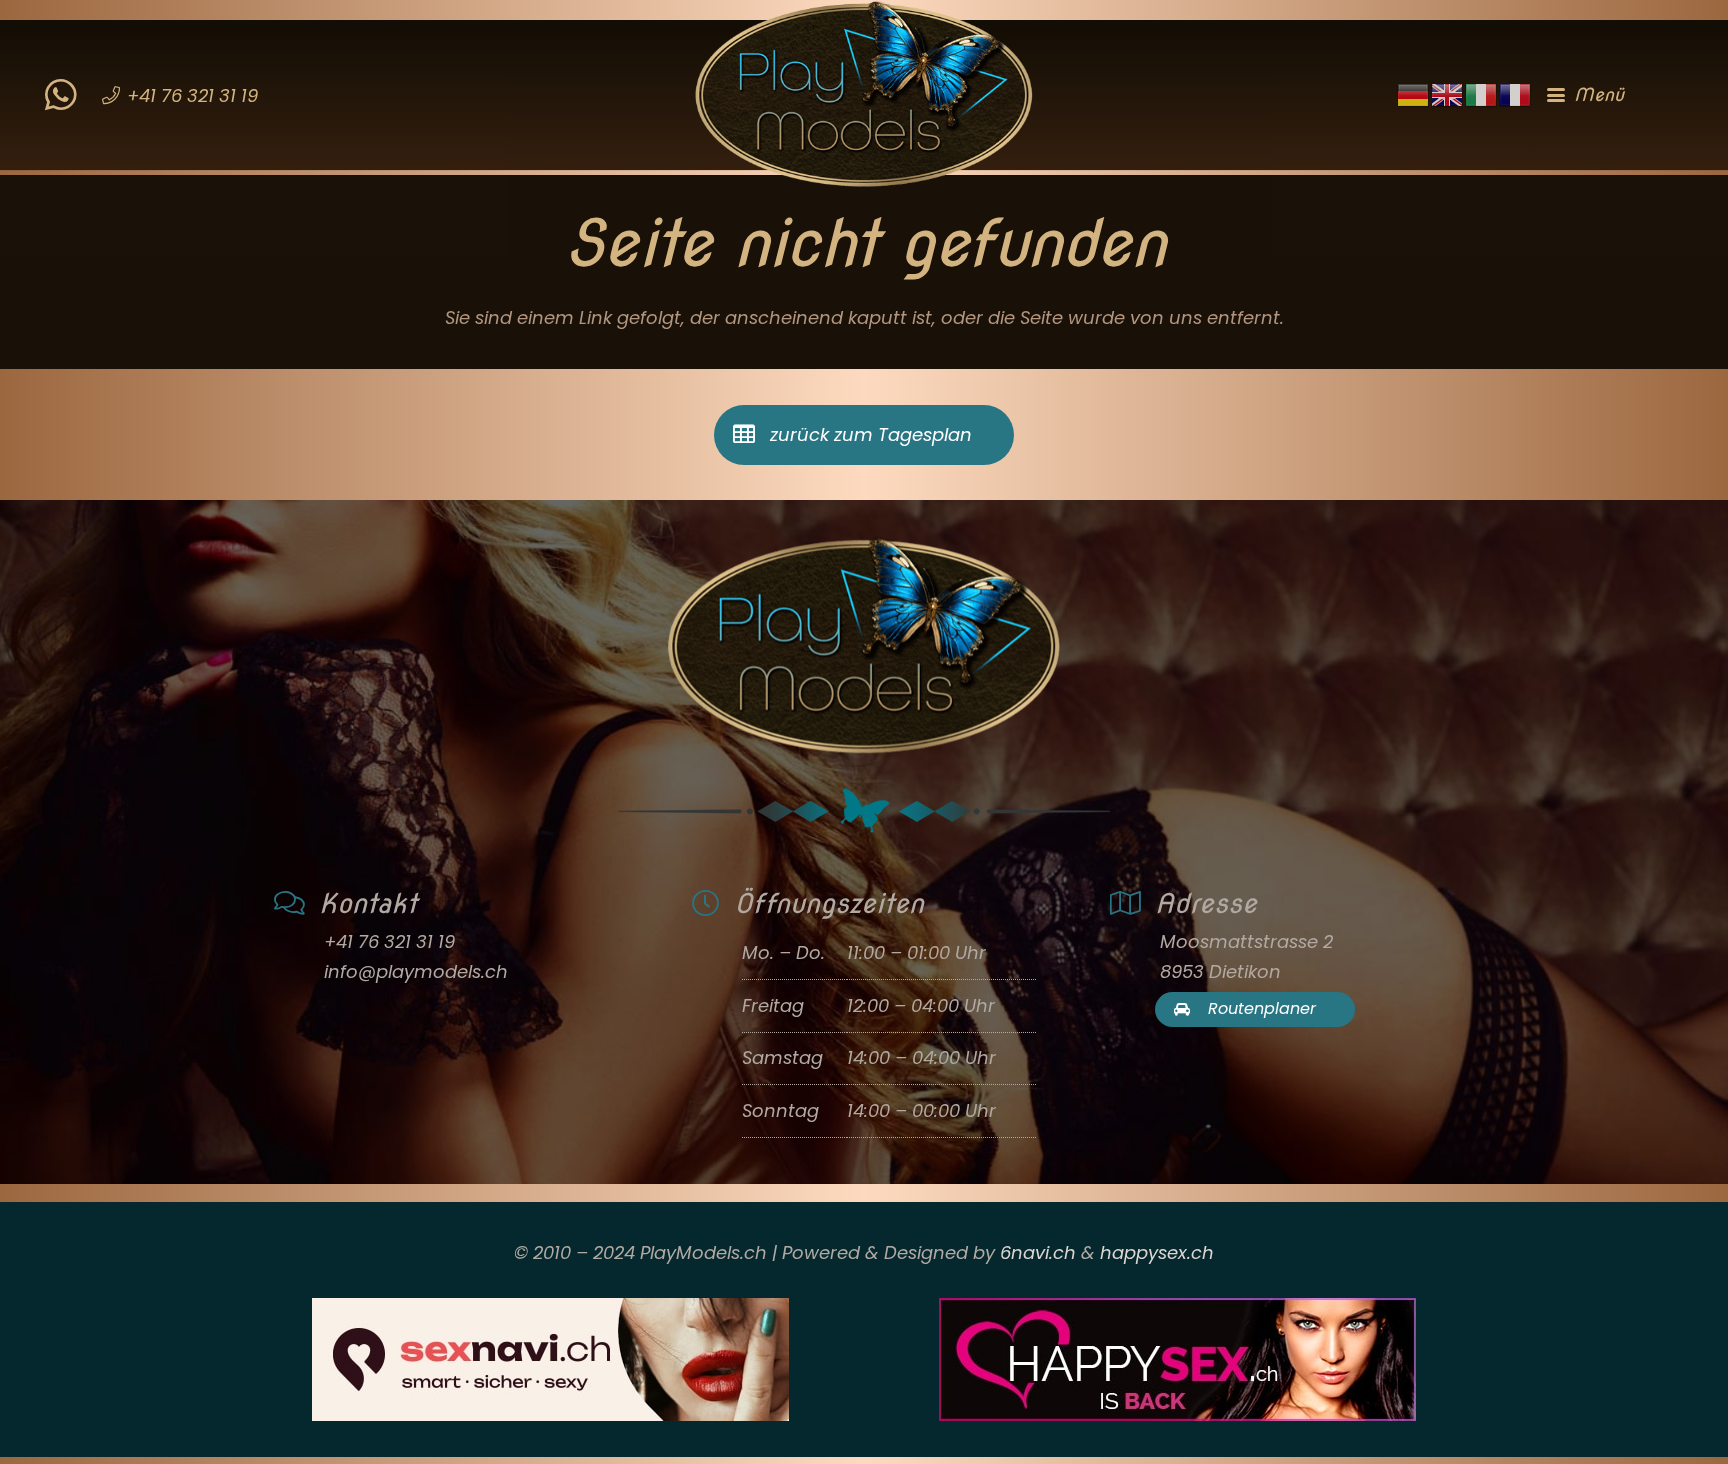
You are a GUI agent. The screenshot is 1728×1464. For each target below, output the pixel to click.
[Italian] (1482, 93)
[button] (1615, 95)
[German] (1414, 93)
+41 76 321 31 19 (389, 941)
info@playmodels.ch (416, 971)
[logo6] (864, 95)
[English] (1448, 93)
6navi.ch (1038, 1252)
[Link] (61, 81)
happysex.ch (1157, 1252)
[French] (1516, 93)
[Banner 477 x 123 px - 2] (550, 1359)
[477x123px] (1177, 1359)
